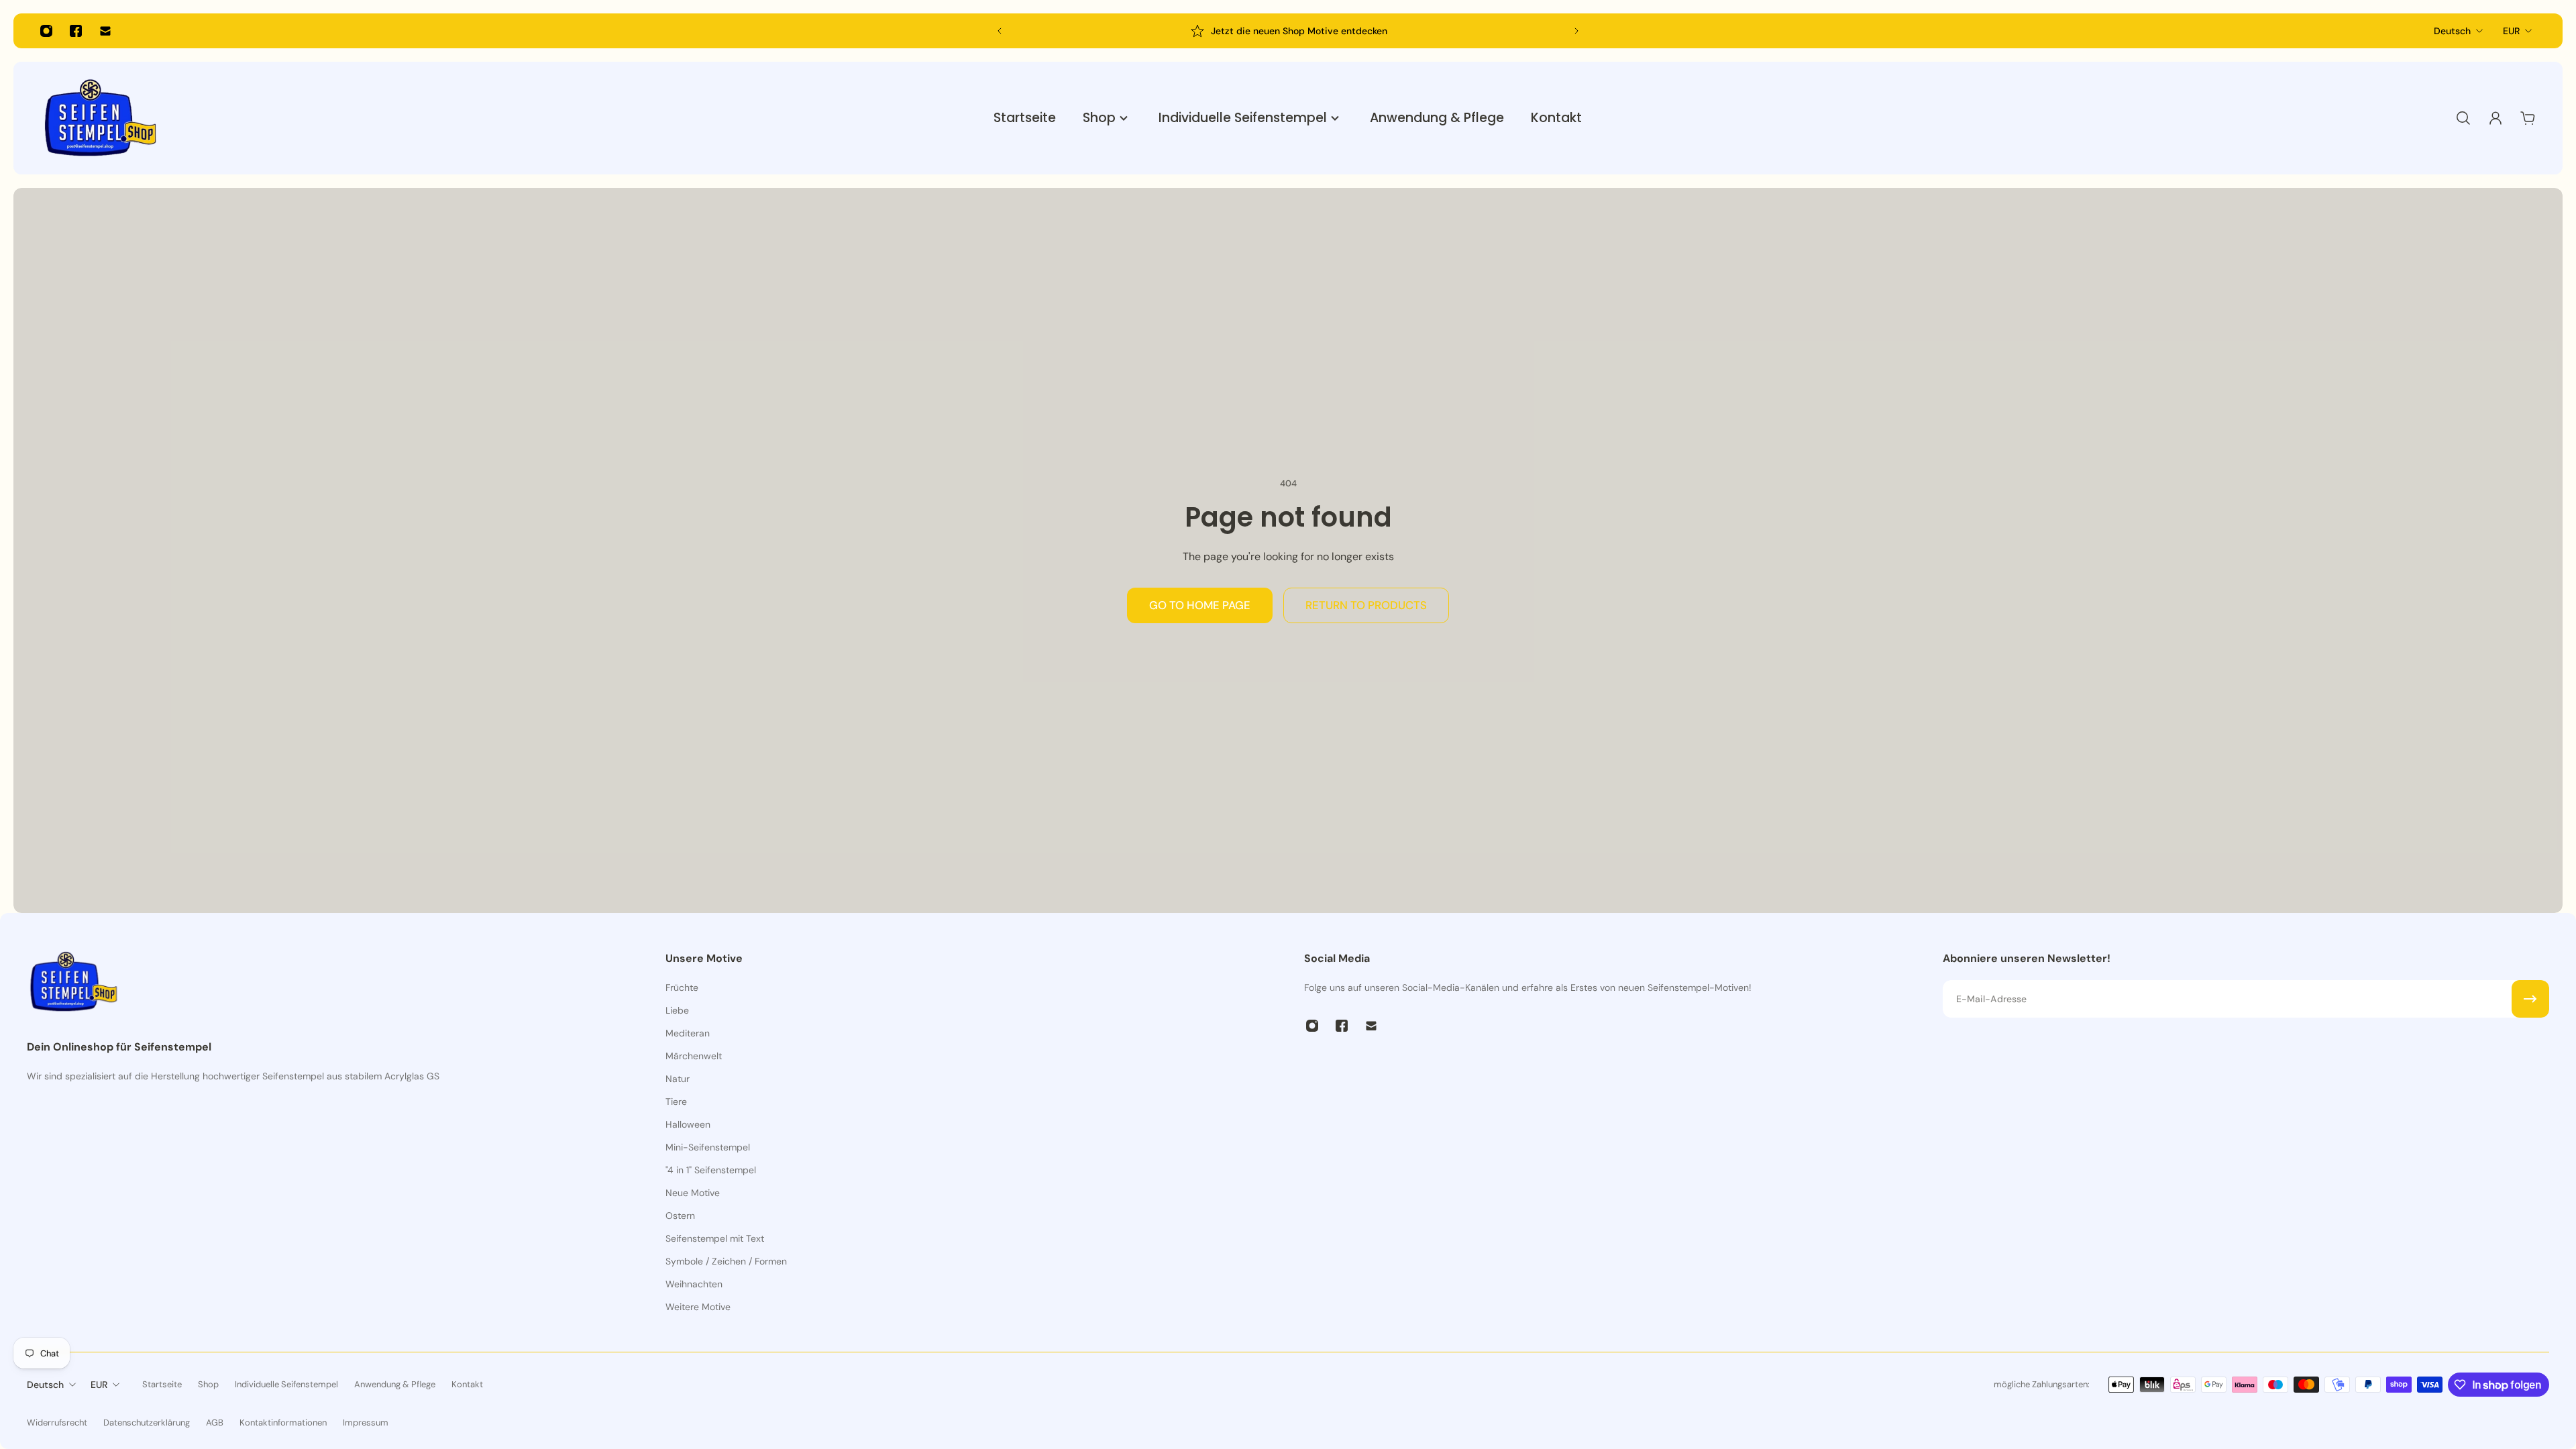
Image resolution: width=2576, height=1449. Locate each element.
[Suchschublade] (2463, 118)
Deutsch (2452, 31)
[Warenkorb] (2528, 118)
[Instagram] (46, 31)
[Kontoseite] (2495, 118)
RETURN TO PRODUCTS (1366, 605)
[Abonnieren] (2530, 999)
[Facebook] (76, 31)
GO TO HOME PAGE (1200, 605)
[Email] (105, 31)
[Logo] (101, 118)
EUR (2511, 31)
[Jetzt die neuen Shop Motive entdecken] (1085, 31)
